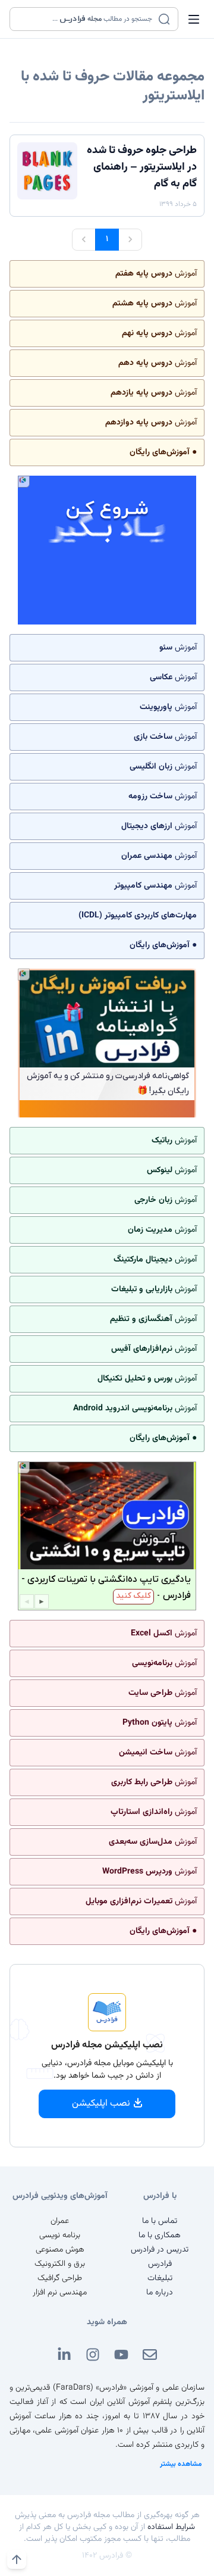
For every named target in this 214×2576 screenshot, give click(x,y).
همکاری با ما (160, 2235)
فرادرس (160, 2264)
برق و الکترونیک (60, 2264)
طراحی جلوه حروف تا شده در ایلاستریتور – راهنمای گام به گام (142, 167)
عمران (60, 2221)
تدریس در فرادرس (160, 2250)
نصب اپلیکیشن (101, 2104)
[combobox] (86, 19)
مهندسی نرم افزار (60, 2293)
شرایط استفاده (171, 2527)
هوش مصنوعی (60, 2250)
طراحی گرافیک (60, 2278)
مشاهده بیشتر (181, 2464)
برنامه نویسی (60, 2235)
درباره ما (160, 2293)
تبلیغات (160, 2278)
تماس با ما (160, 2221)
